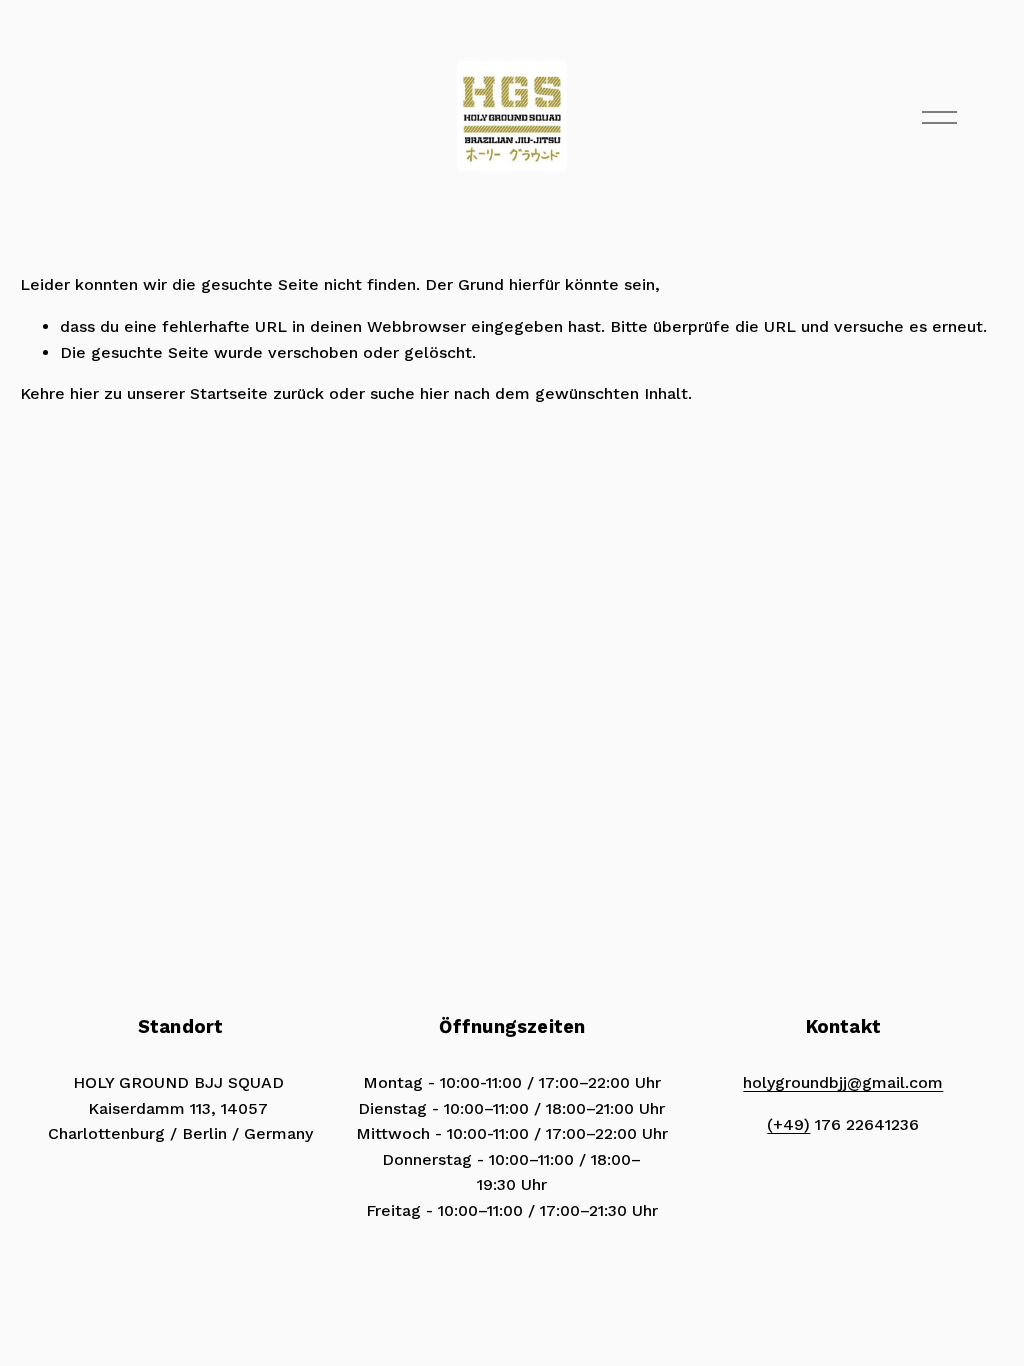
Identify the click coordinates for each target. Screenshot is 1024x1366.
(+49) (788, 1124)
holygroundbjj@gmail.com (843, 1082)
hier (84, 393)
